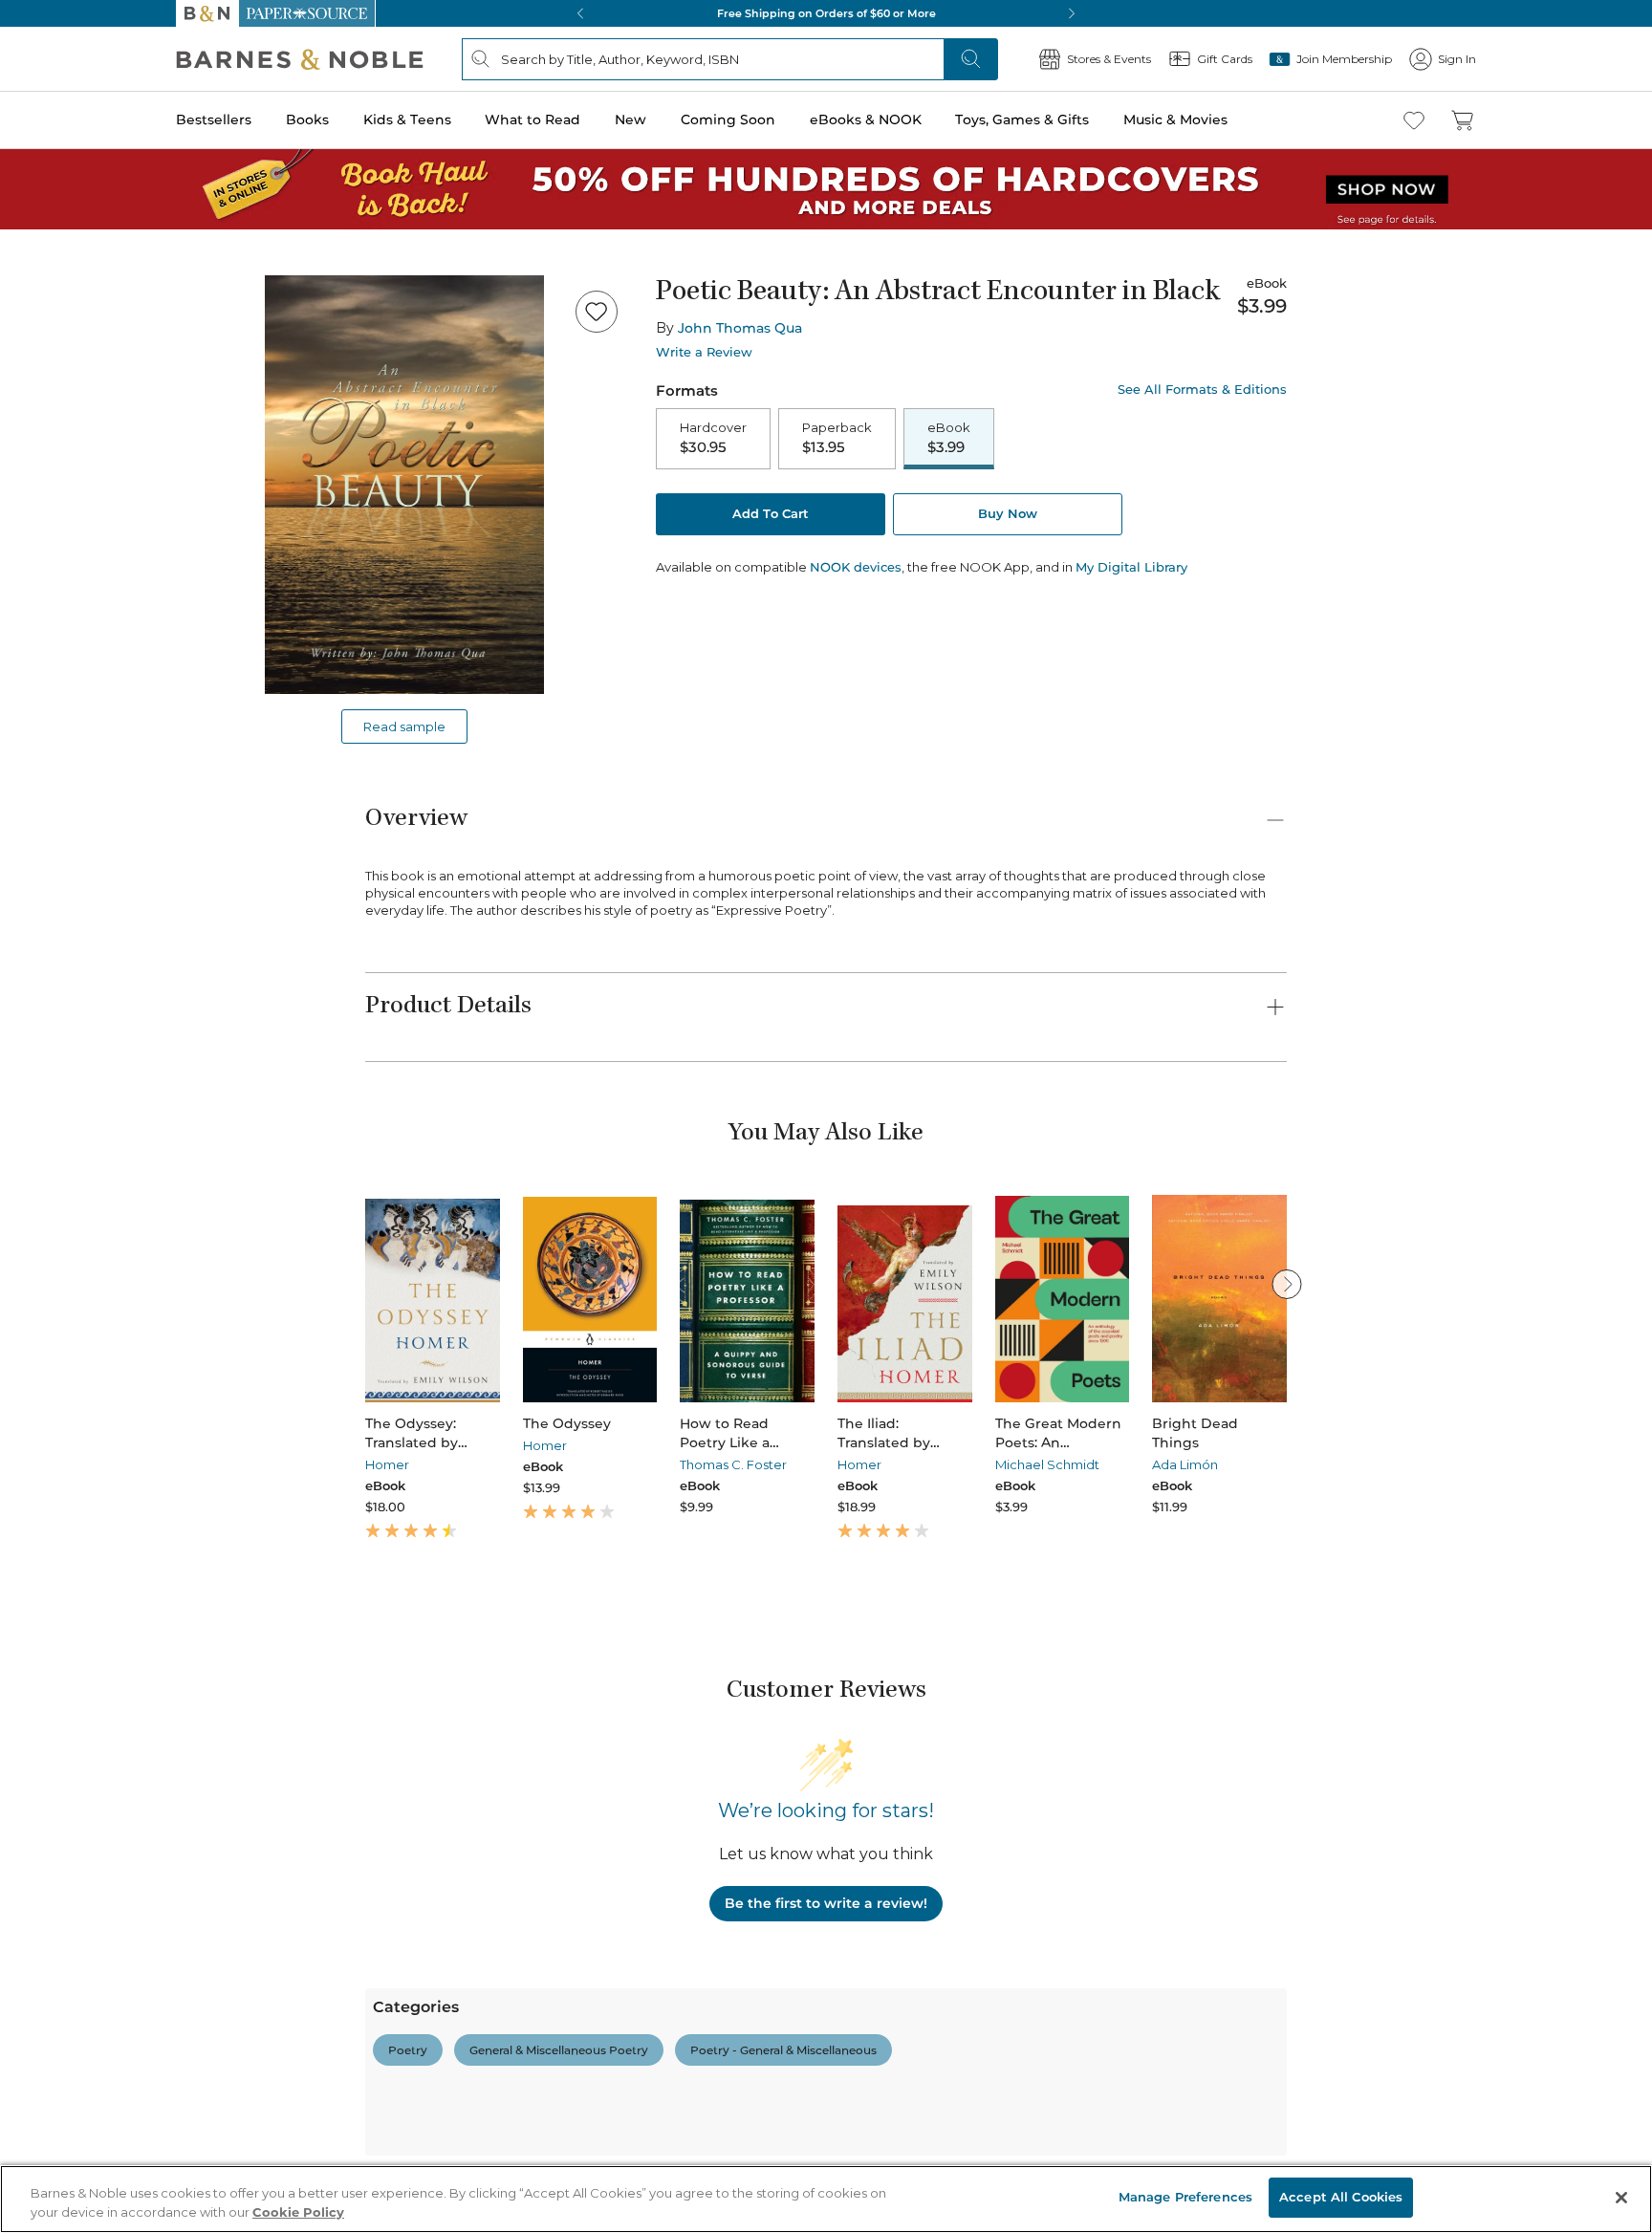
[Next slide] (1287, 1284)
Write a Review (704, 352)
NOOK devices (856, 567)
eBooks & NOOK (866, 119)
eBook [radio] (949, 438)
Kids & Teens (407, 119)
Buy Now (1008, 513)
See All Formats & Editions (1202, 390)
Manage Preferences (1185, 2197)
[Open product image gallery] (404, 485)
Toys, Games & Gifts (1022, 119)
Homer (387, 1464)
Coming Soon (728, 119)
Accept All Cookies (1341, 2197)
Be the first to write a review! (826, 1903)
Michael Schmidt (1047, 1464)
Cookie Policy (298, 2212)
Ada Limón (1185, 1464)
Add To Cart (771, 513)
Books (307, 119)
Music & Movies (1175, 119)
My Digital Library (1131, 567)
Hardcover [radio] (713, 438)
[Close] (1621, 2198)
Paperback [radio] (837, 438)
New (630, 119)
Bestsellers (214, 119)
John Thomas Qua (740, 328)
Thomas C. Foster (733, 1464)
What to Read (533, 119)
